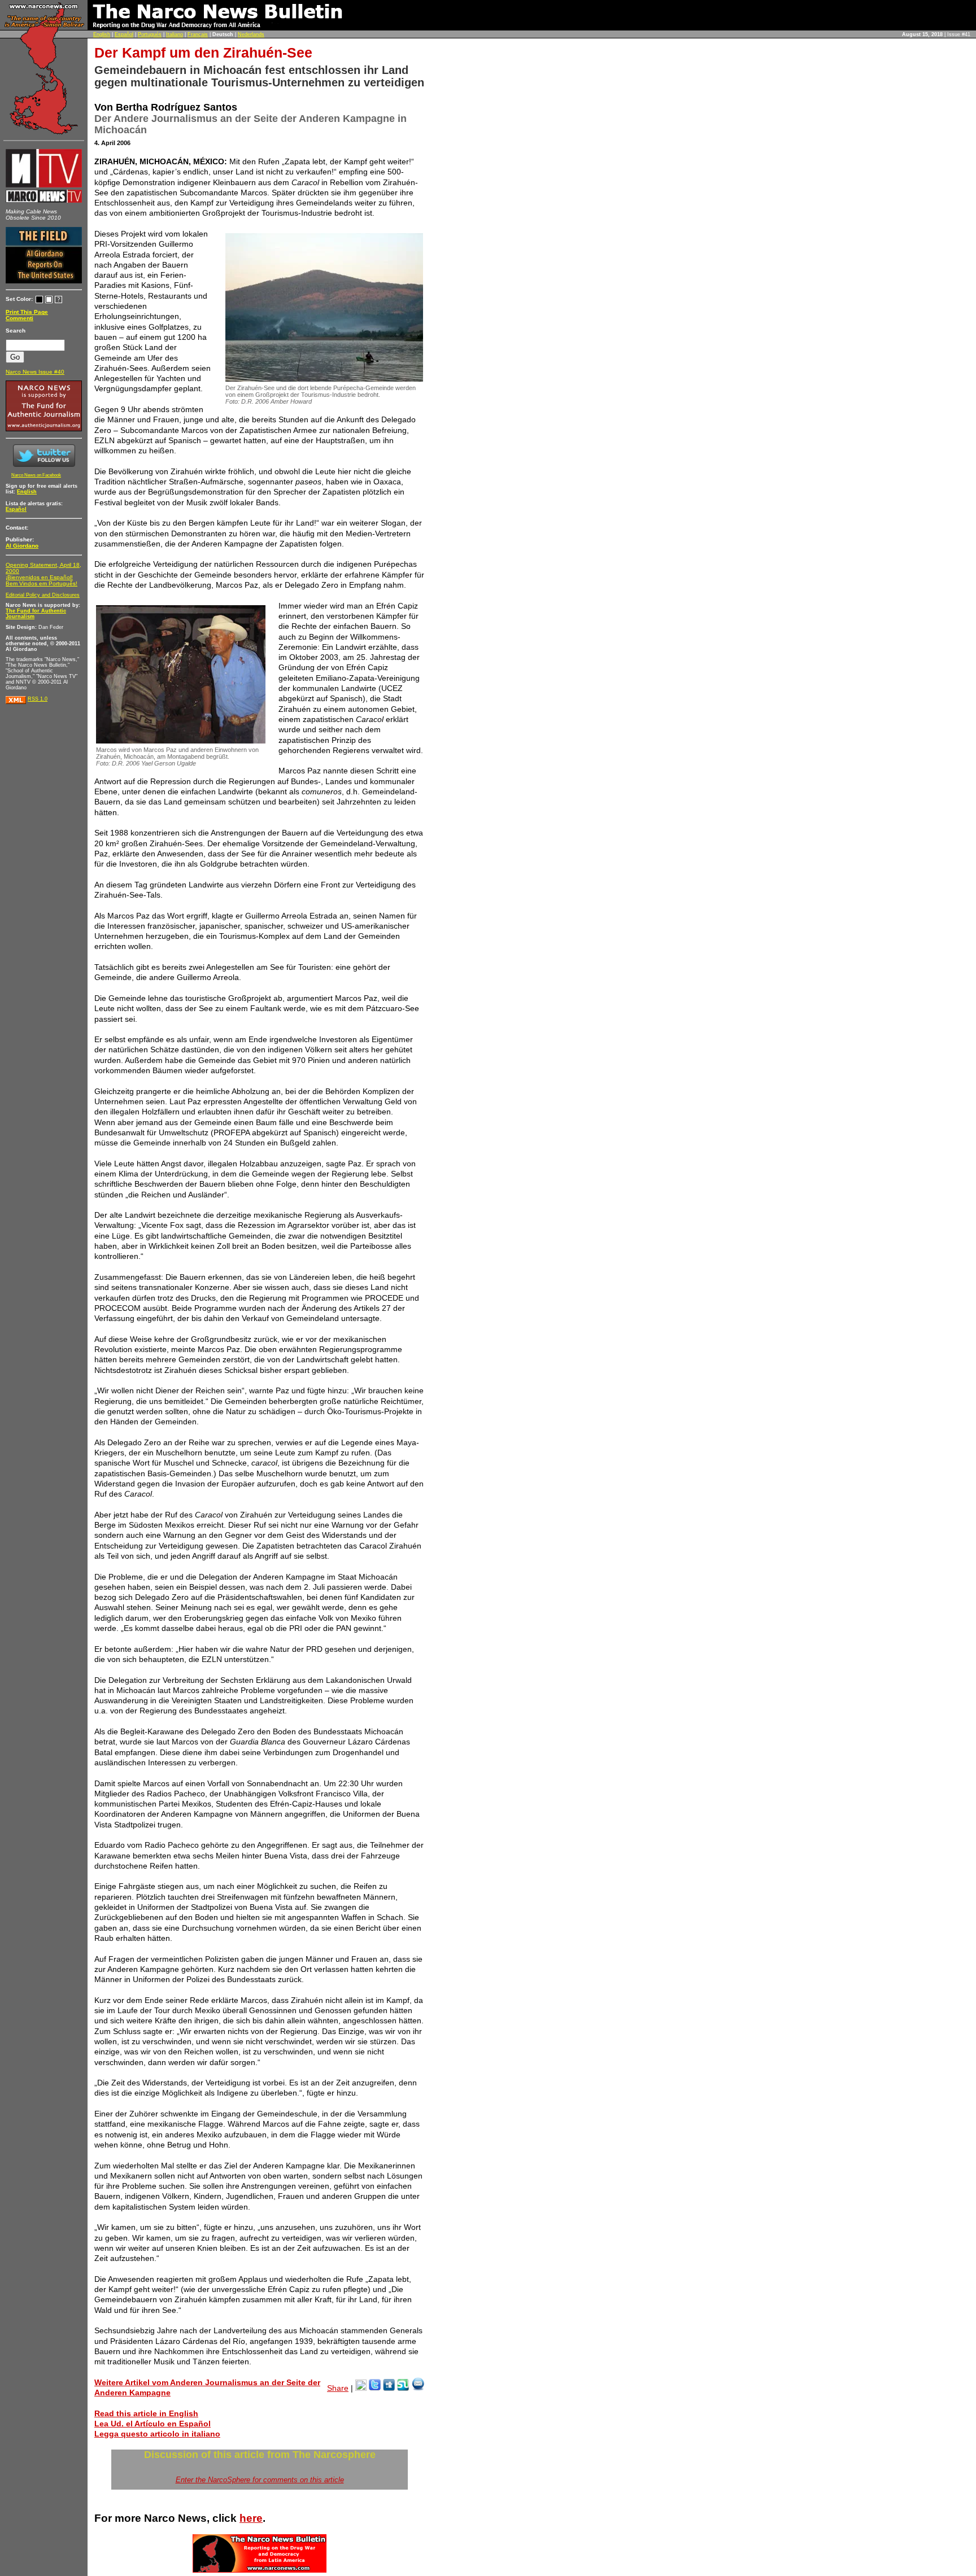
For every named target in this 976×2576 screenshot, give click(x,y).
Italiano (175, 34)
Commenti (19, 318)
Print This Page (27, 312)
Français (198, 34)
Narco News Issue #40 (35, 372)
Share (338, 2388)
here (251, 2518)
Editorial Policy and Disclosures (43, 595)
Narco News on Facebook (36, 475)
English (102, 34)
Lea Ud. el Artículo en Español (152, 2424)
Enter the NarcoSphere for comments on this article (260, 2480)
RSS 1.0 (38, 699)
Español (124, 34)
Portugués (150, 34)
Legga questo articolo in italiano (157, 2434)
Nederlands (251, 34)
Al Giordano (22, 546)
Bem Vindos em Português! (42, 583)
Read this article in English (146, 2413)
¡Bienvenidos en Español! (39, 577)
